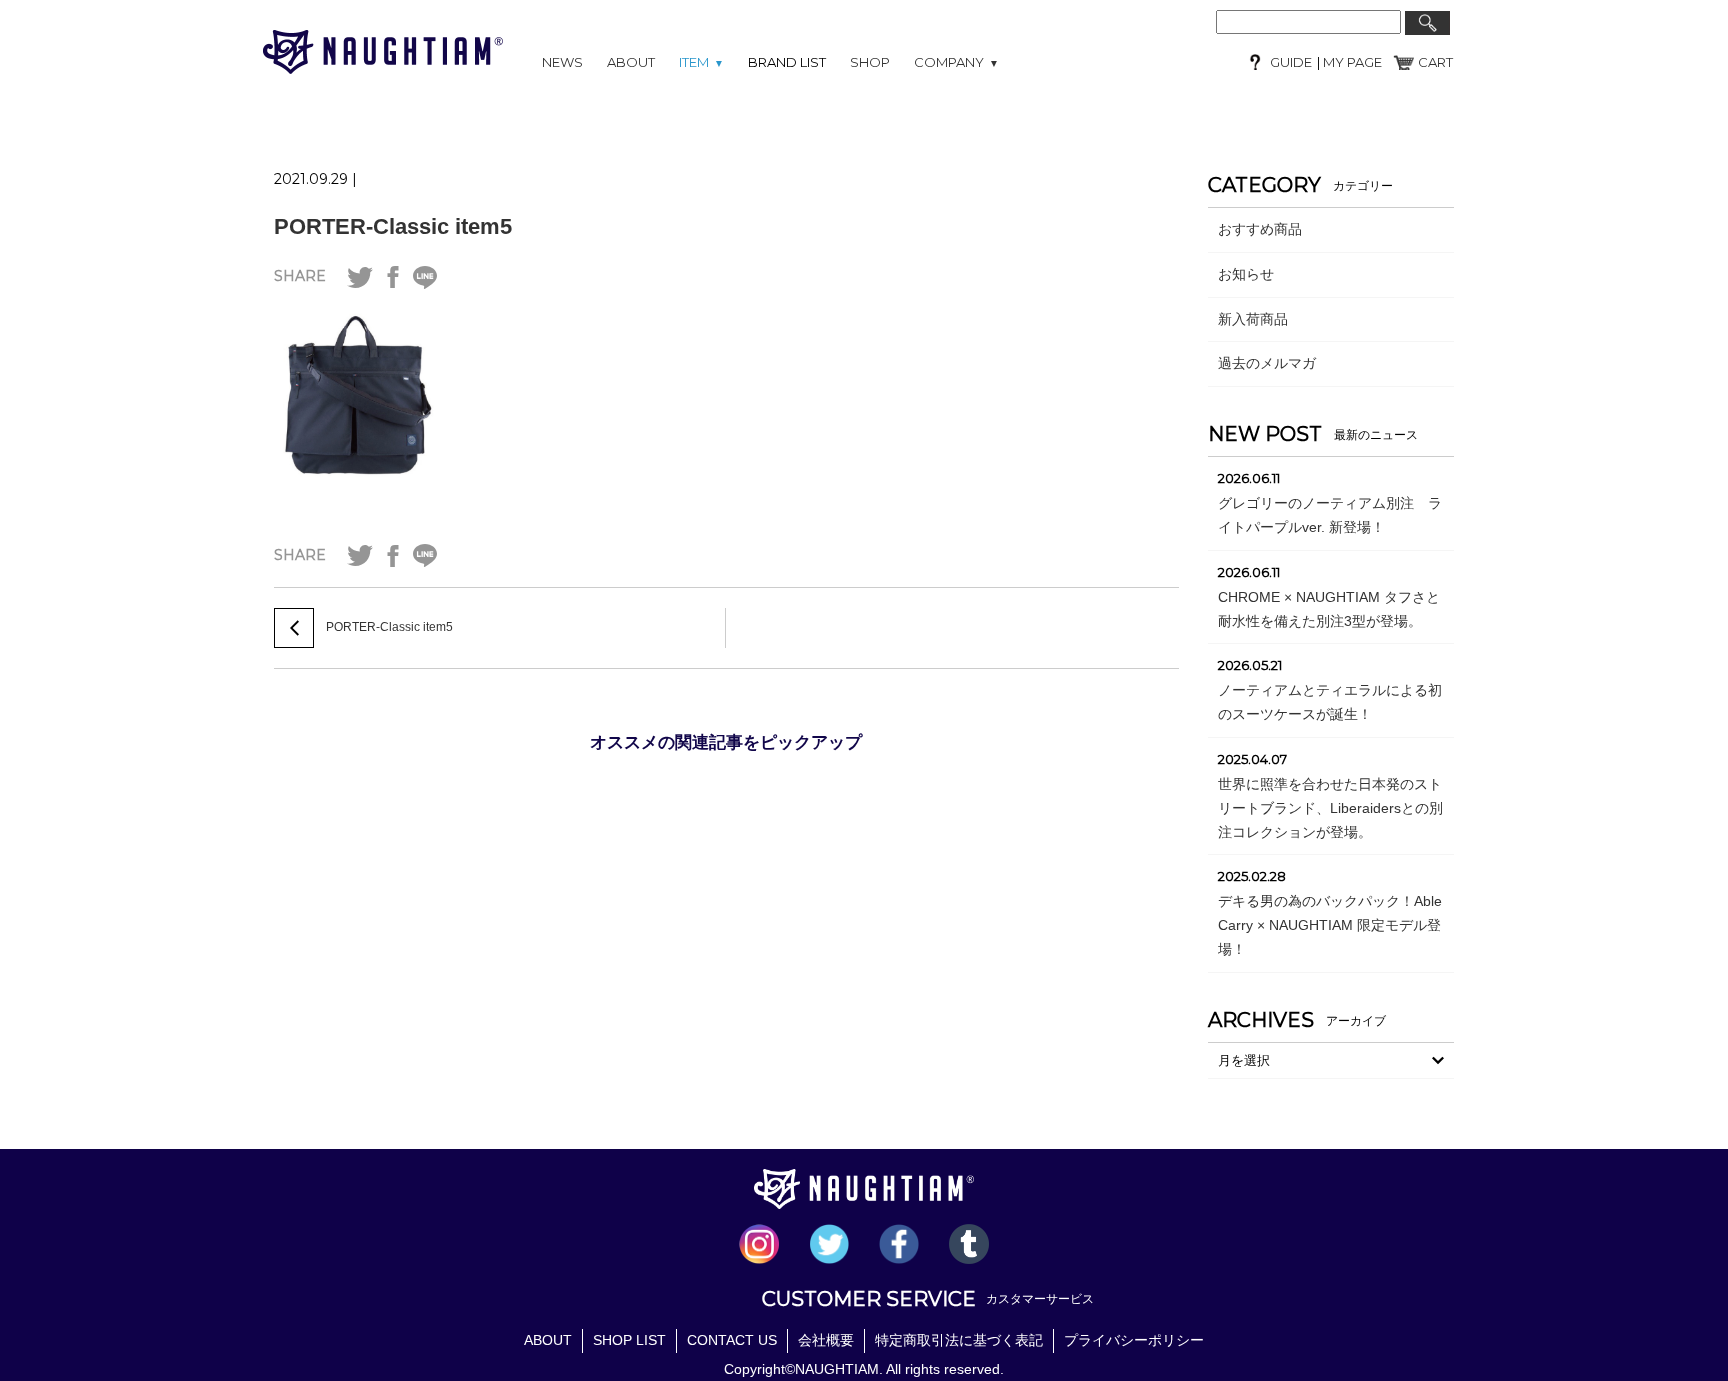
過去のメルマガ (1267, 363)
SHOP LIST (629, 1340)
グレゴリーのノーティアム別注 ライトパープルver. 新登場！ (1330, 515)
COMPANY (956, 62)
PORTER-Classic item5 (393, 226)
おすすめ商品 (1260, 229)
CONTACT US (732, 1340)
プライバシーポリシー (1134, 1340)
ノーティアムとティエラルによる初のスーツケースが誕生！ (1330, 702)
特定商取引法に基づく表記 (959, 1340)
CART (1435, 62)
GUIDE (1291, 62)
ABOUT (631, 62)
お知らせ (1246, 274)
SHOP (870, 62)
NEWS (562, 62)
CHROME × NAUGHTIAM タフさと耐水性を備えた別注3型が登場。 (1329, 609)
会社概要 (826, 1340)
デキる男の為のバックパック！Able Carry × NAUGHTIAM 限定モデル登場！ (1330, 925)
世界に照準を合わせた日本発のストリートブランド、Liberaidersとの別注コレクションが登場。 (1330, 808)
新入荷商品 (1253, 319)
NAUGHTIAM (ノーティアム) (383, 52)
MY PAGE (1351, 62)
